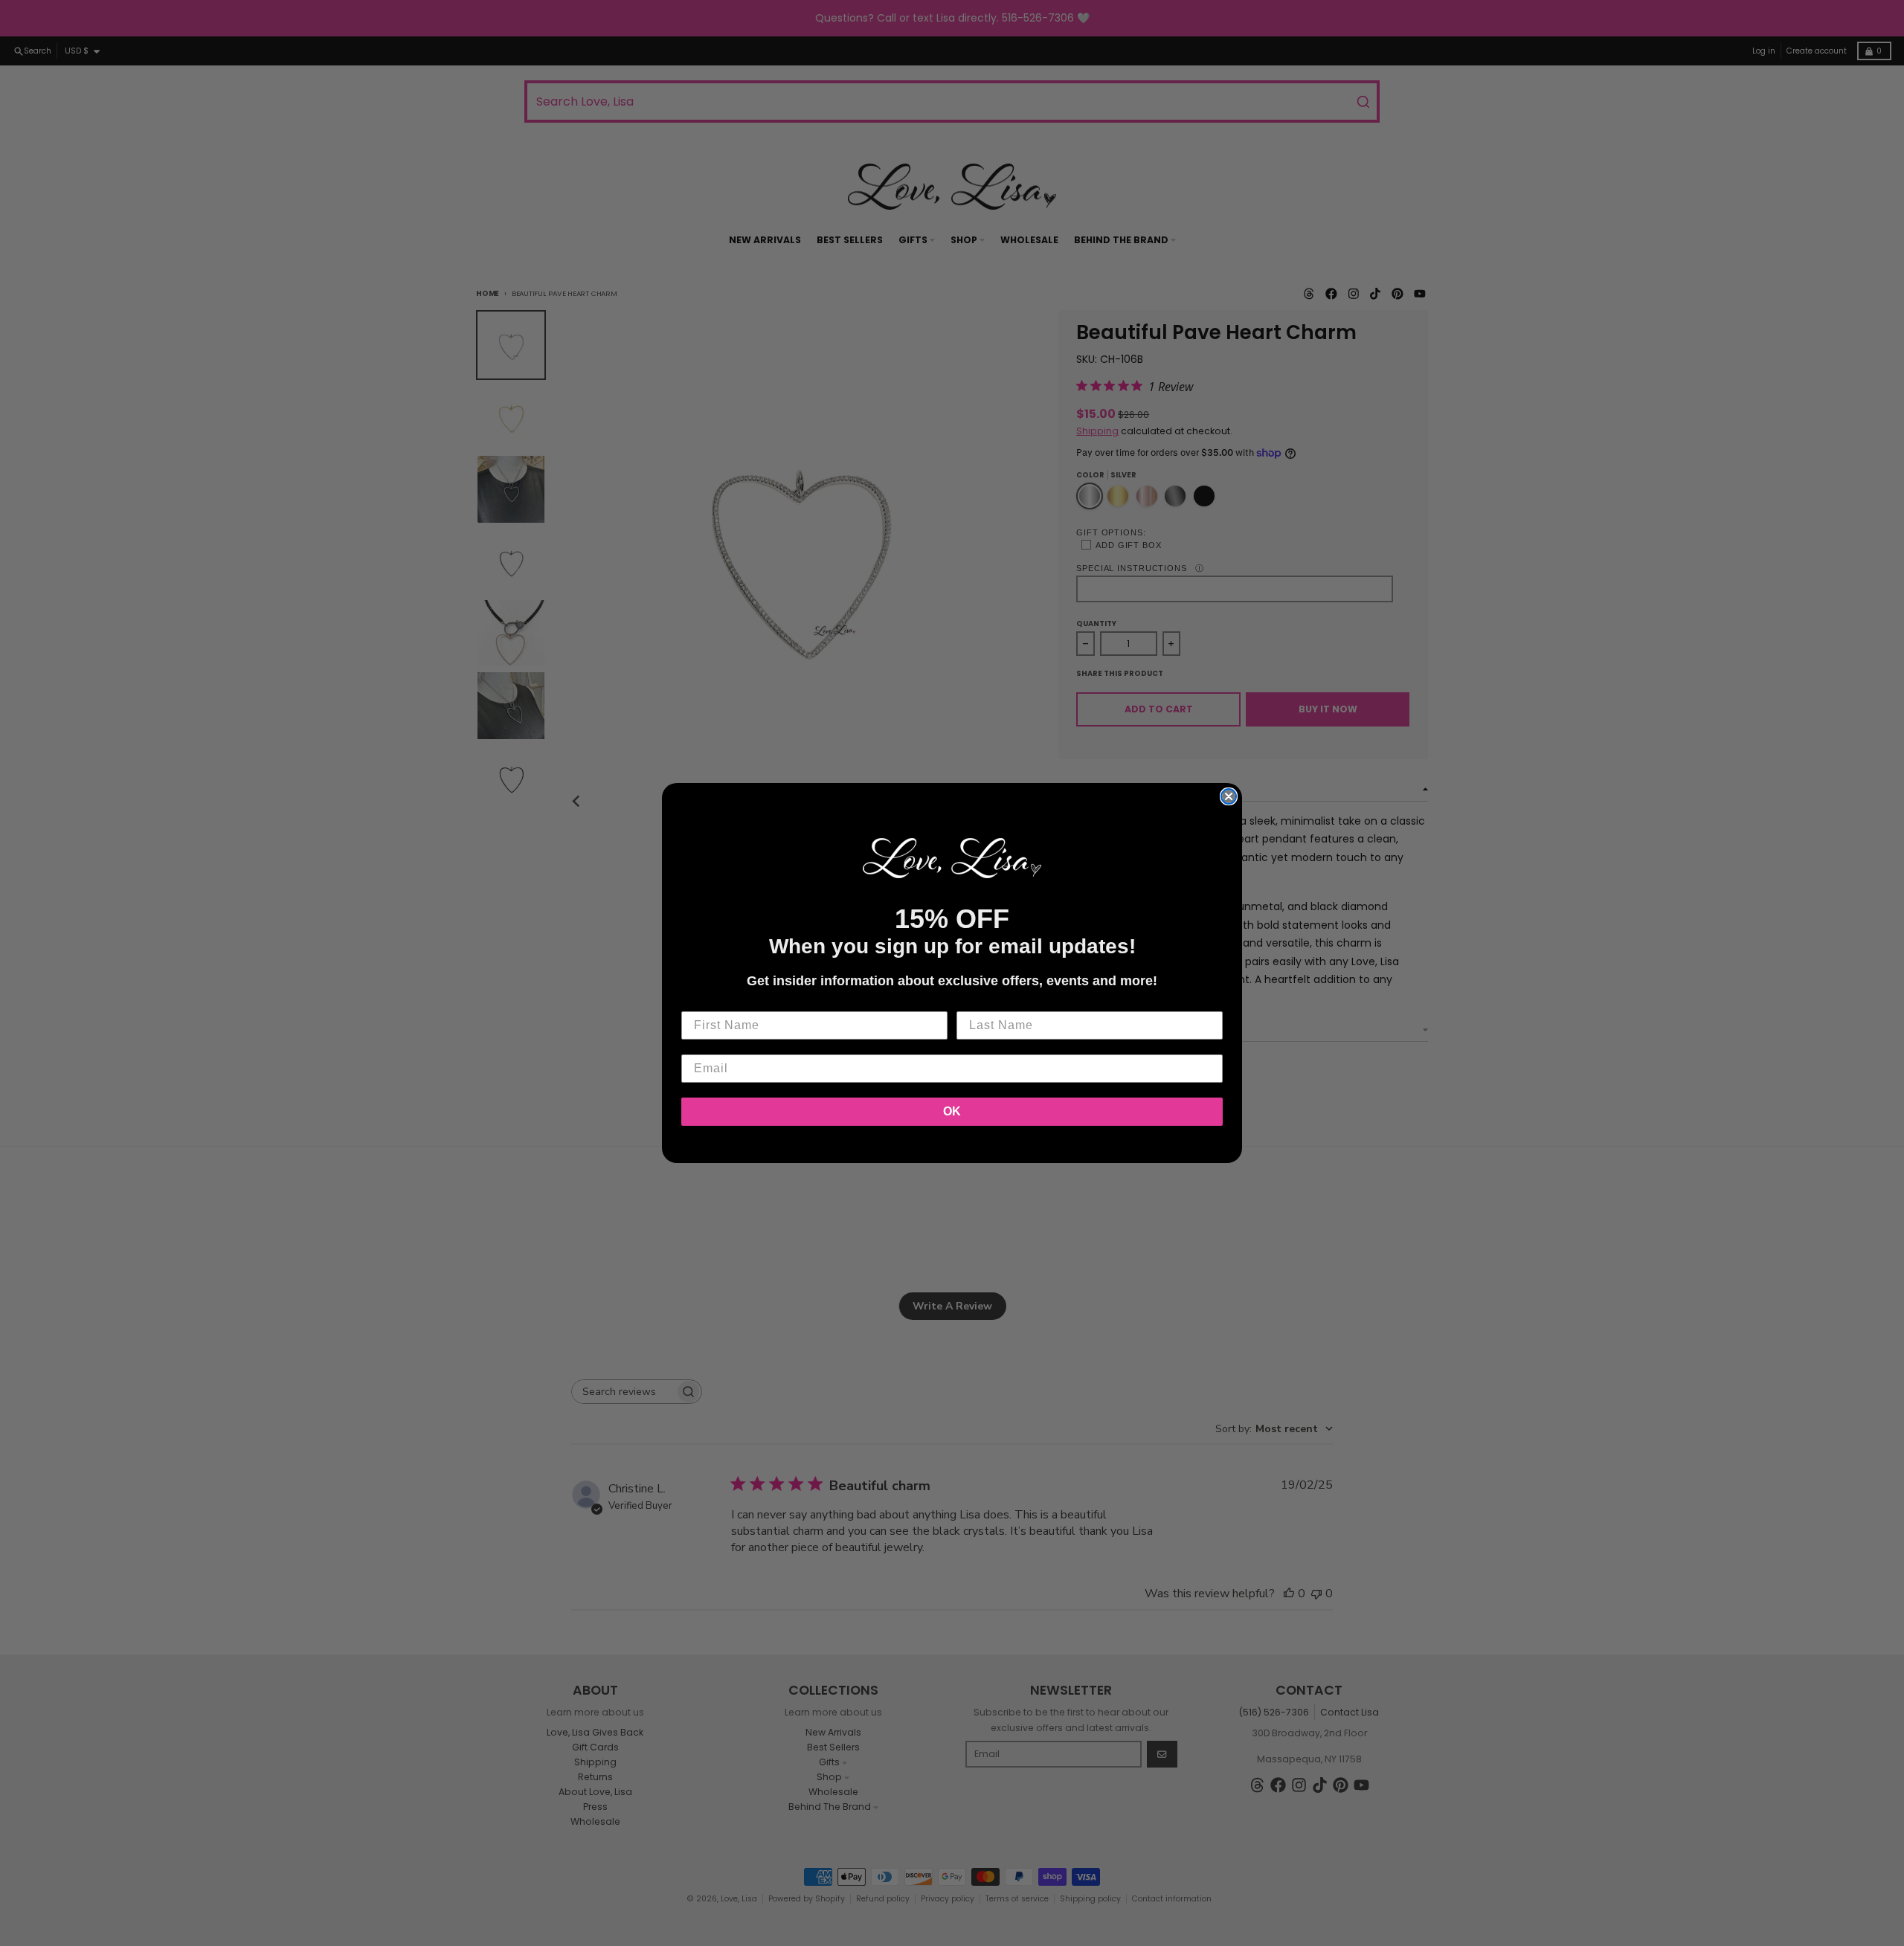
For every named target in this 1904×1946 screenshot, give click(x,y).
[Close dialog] (1229, 796)
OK (952, 1111)
